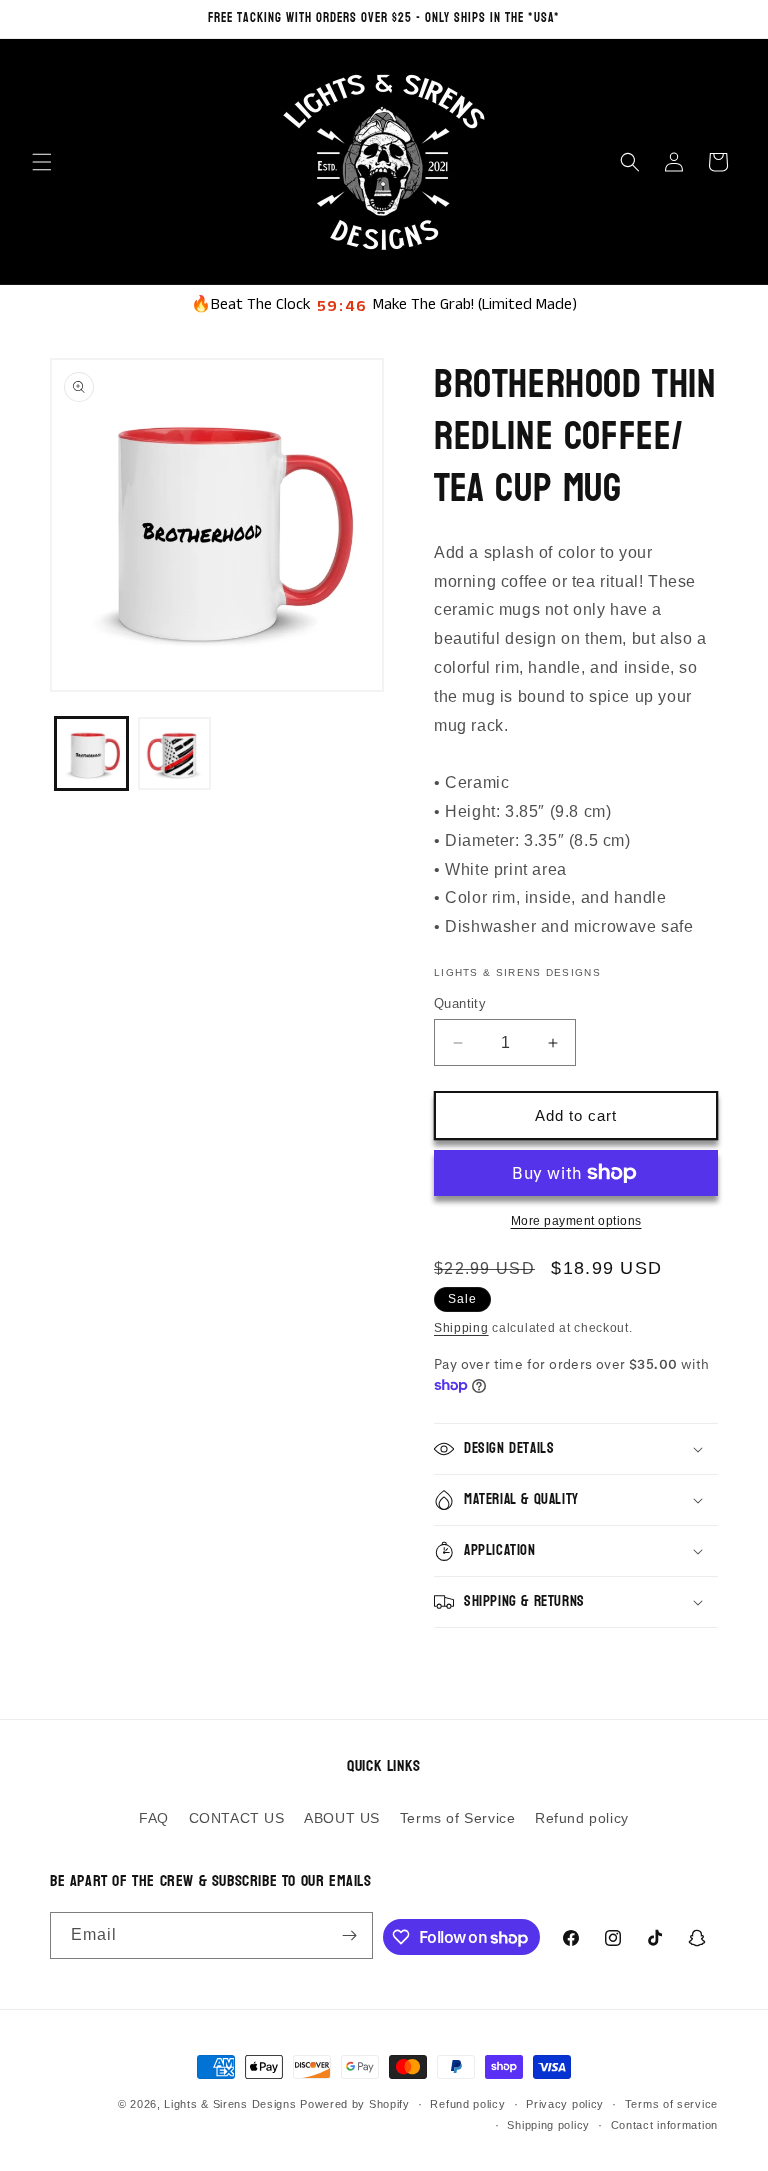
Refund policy (582, 1818)
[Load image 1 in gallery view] (91, 753)
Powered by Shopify (355, 2104)
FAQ (154, 1818)
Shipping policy (548, 2125)
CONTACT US (237, 1818)
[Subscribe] (350, 1935)
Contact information (664, 2125)
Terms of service (671, 2104)
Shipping (461, 1328)
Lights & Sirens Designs (230, 2104)
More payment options (576, 1221)
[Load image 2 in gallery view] (174, 753)
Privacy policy (565, 2104)
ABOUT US (342, 1818)
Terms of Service (458, 1818)
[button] (42, 162)
